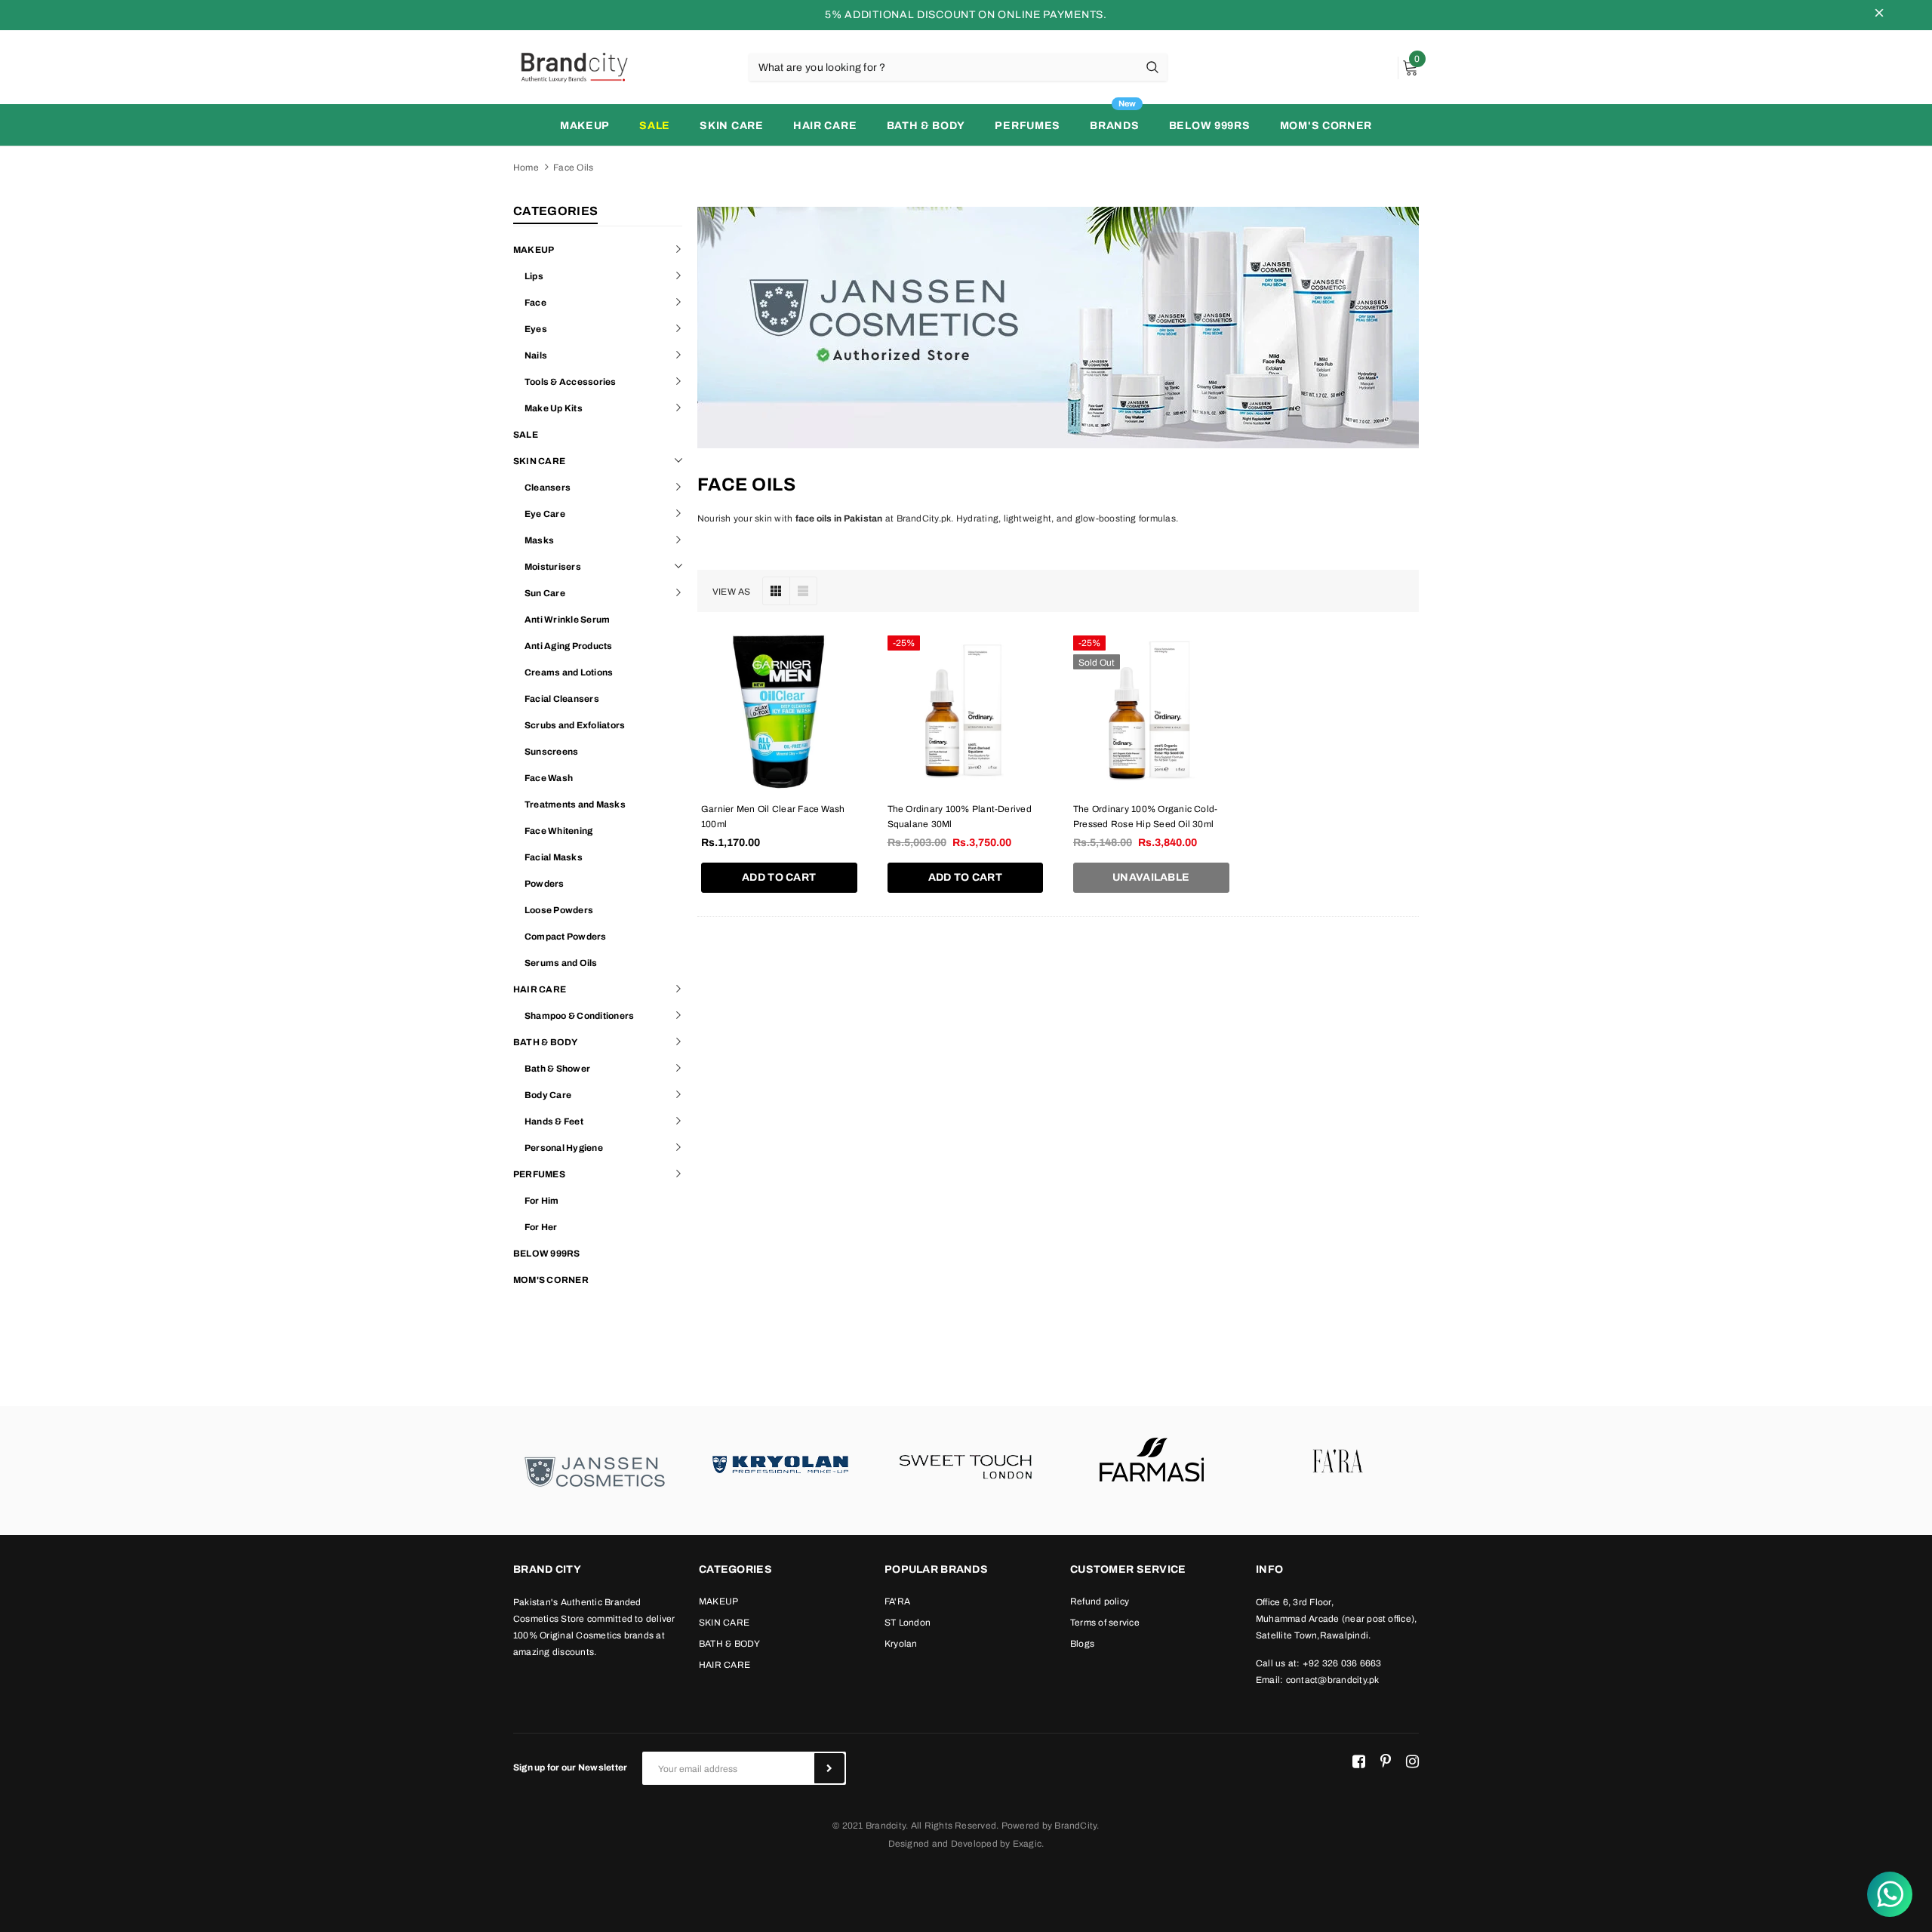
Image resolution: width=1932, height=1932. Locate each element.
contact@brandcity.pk (1333, 1680)
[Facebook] (1359, 1762)
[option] (595, 1471)
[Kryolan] (780, 1463)
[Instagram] (1412, 1762)
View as (732, 592)
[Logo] (574, 66)
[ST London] (966, 1463)
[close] (1879, 15)
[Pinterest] (1386, 1762)
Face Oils (573, 168)
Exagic (1027, 1844)
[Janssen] (595, 1471)
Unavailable (1151, 877)
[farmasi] (1152, 1463)
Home (526, 168)
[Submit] (829, 1768)
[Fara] (1337, 1463)
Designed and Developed (943, 1844)
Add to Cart (779, 877)
